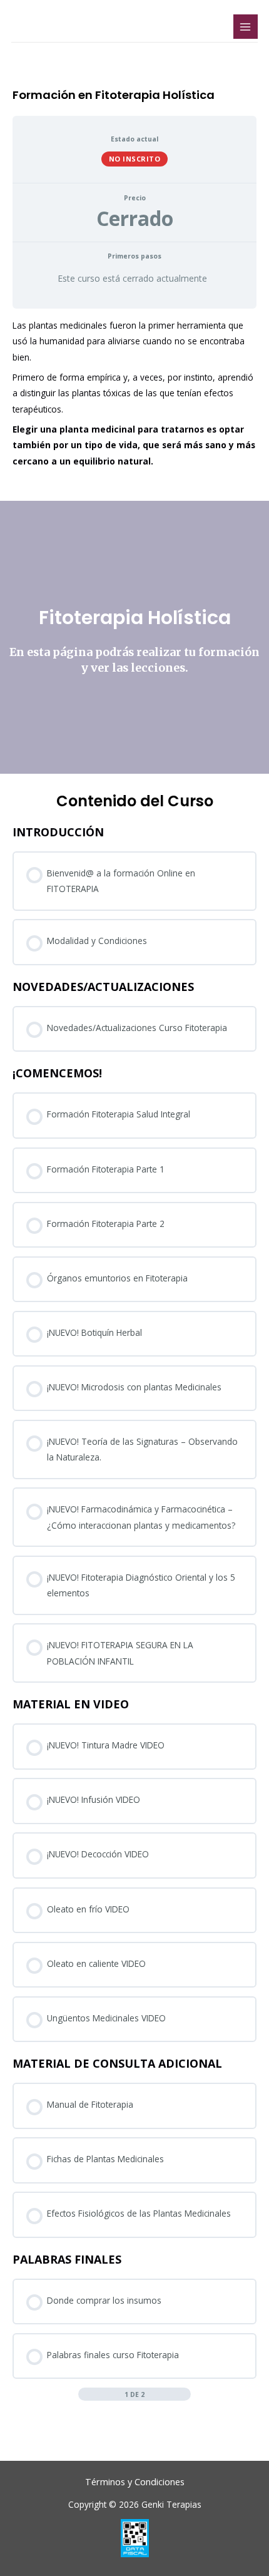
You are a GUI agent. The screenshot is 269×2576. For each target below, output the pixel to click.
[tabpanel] (134, 546)
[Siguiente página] (185, 2394)
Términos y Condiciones (135, 2481)
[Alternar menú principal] (246, 27)
